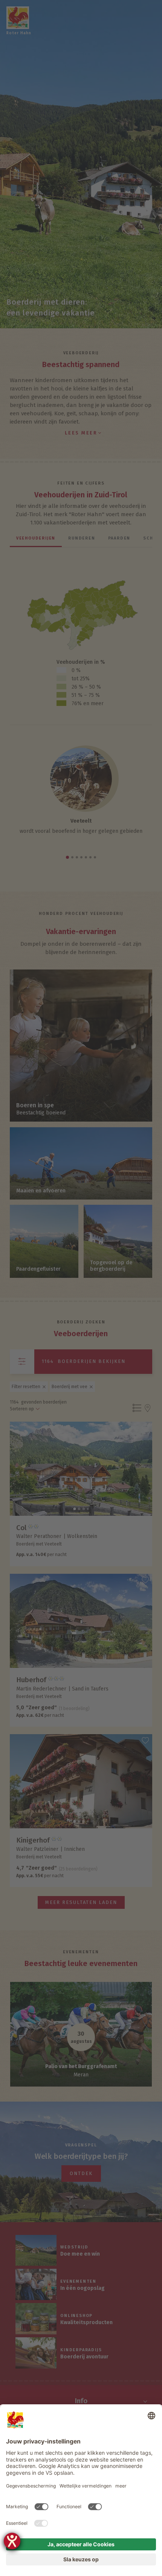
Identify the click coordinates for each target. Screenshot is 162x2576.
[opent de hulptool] (12, 2541)
